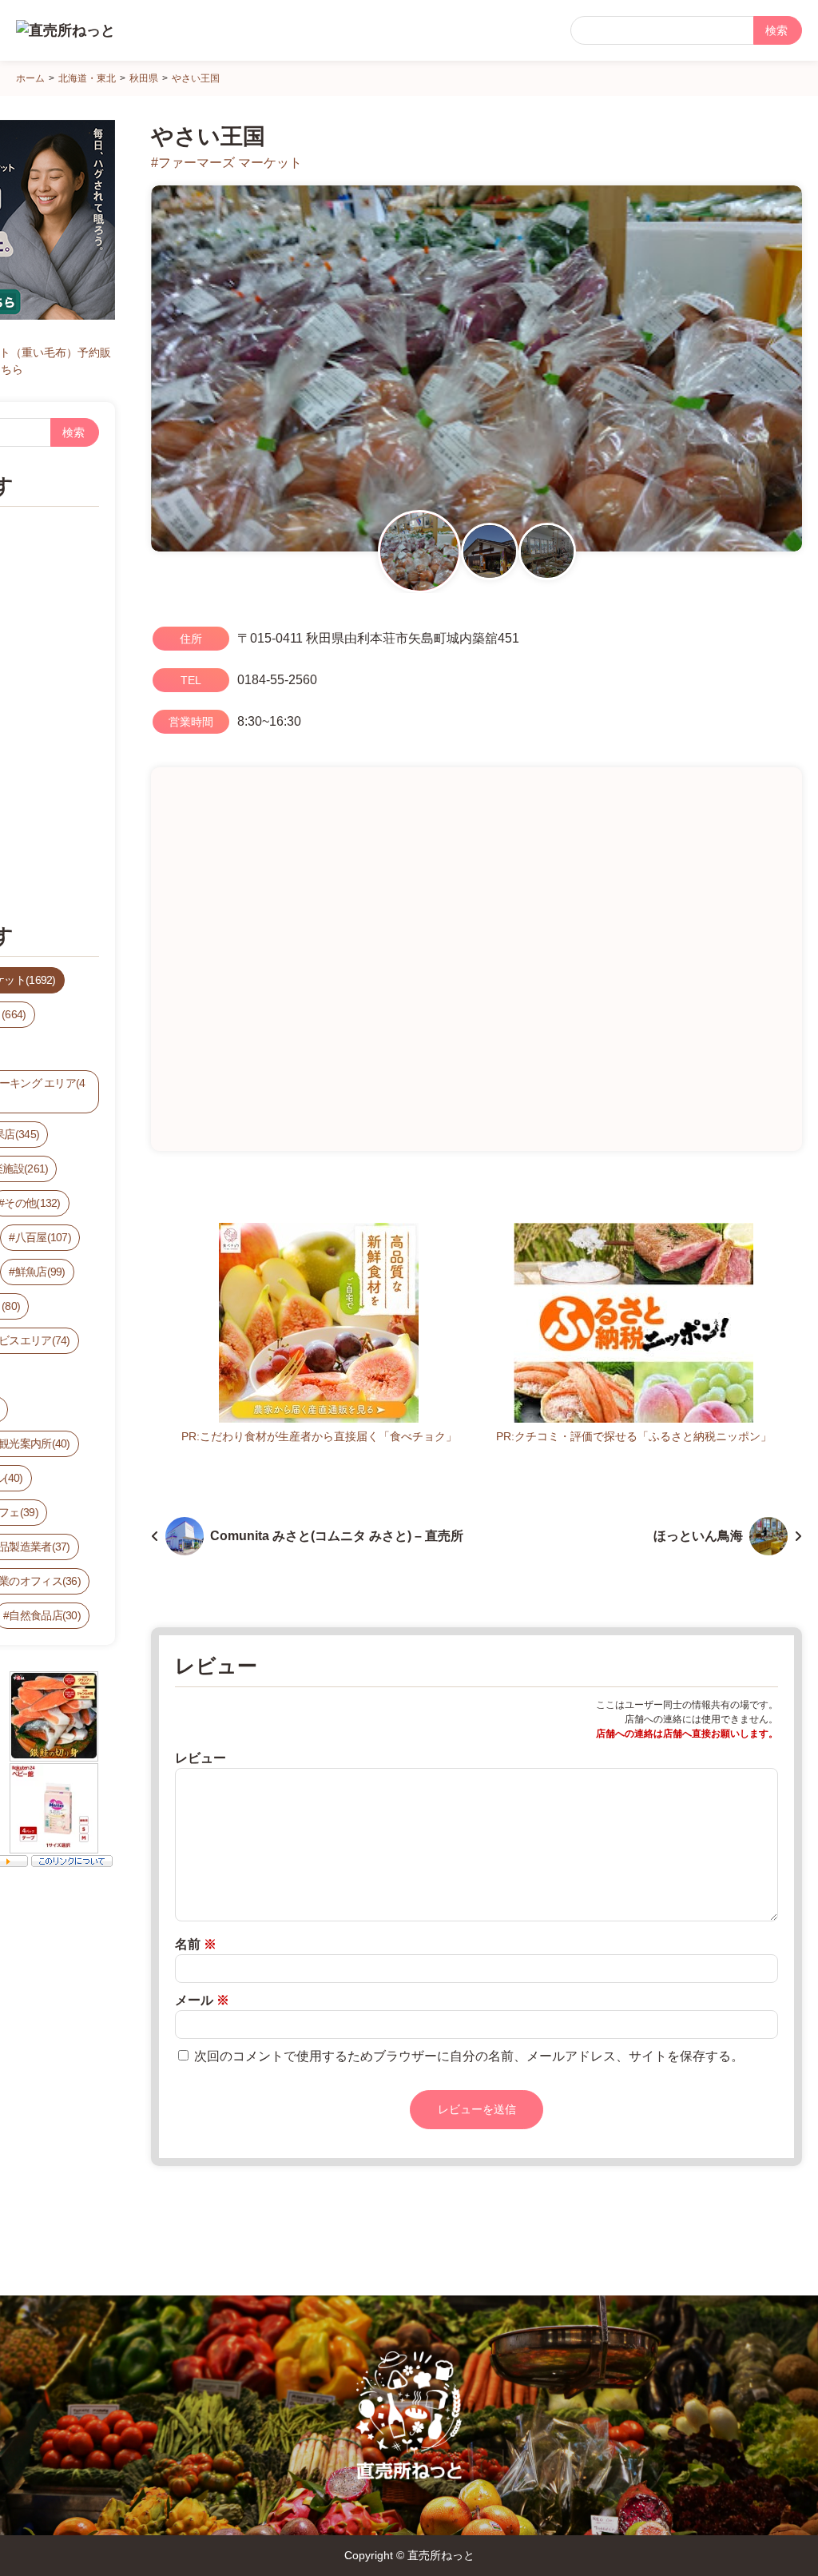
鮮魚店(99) (40, 1272)
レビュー (201, 1758)
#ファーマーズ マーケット (226, 163)
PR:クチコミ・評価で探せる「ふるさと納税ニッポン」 (634, 1436)
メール (202, 2000)
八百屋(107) (43, 1237)
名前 (196, 1944)
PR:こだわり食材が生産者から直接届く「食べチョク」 (319, 1436)
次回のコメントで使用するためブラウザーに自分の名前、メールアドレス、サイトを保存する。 (469, 2056)
